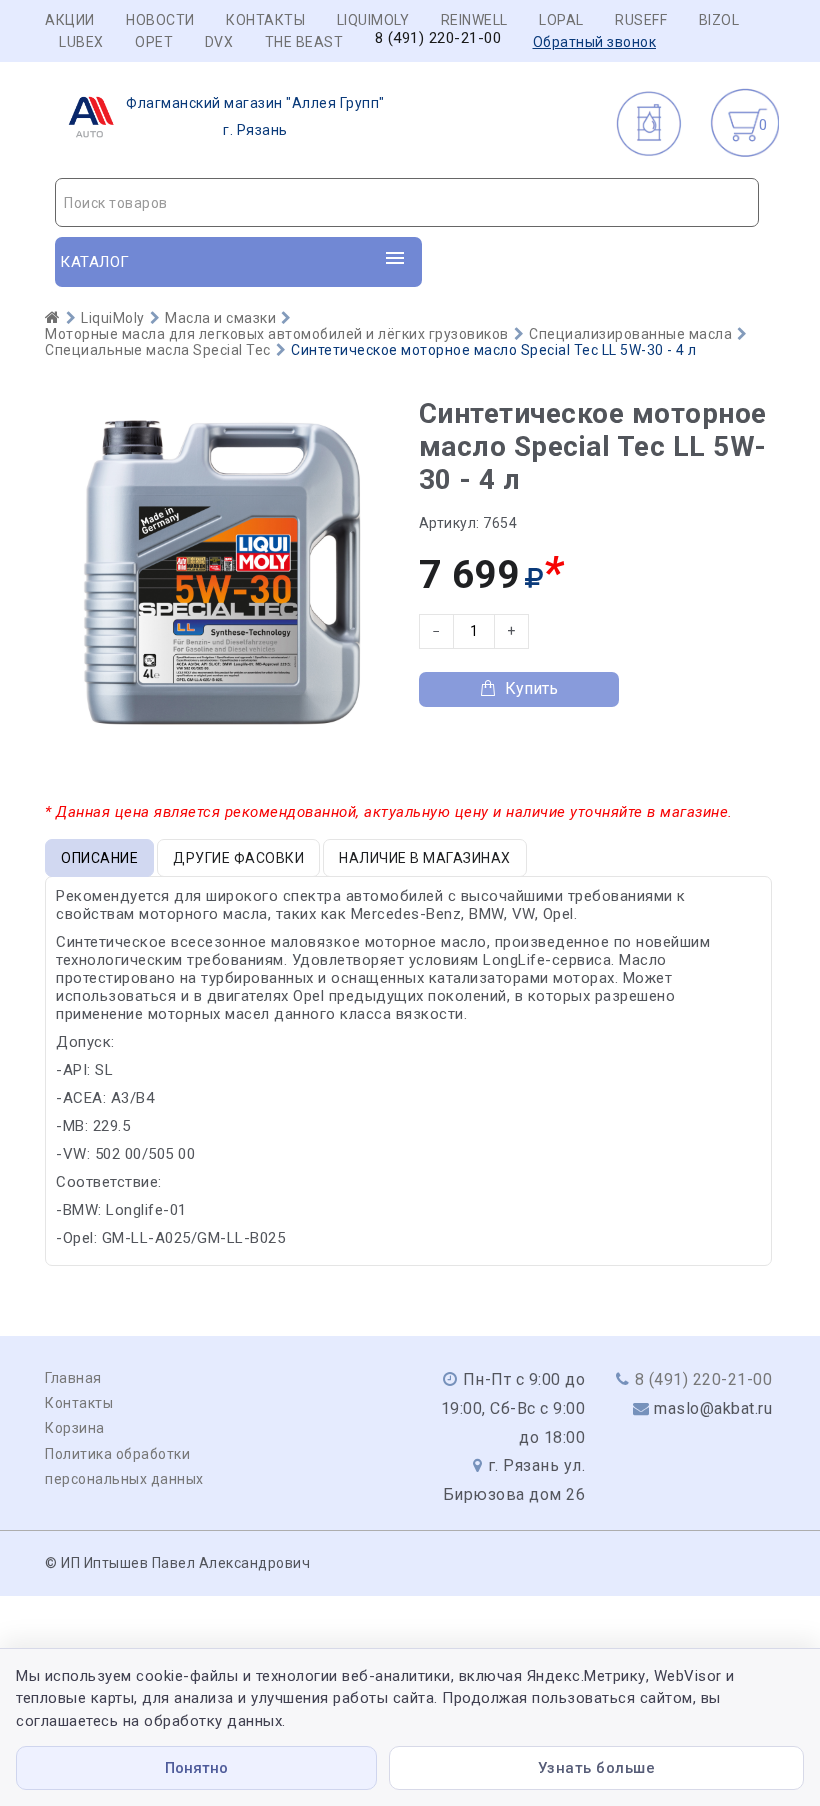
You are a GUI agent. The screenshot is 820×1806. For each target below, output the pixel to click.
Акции (70, 20)
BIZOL (719, 20)
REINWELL (474, 20)
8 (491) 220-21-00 (438, 38)
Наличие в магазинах (425, 858)
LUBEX (81, 42)
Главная (73, 1378)
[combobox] (407, 202)
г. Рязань (255, 116)
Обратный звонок (595, 42)
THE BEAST (304, 42)
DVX (219, 42)
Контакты (265, 20)
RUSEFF (641, 20)
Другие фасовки (238, 858)
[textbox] (407, 203)
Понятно (196, 1768)
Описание (99, 858)
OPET (154, 42)
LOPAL (561, 20)
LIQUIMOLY (373, 20)
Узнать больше (597, 1768)
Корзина (75, 1428)
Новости (160, 20)
